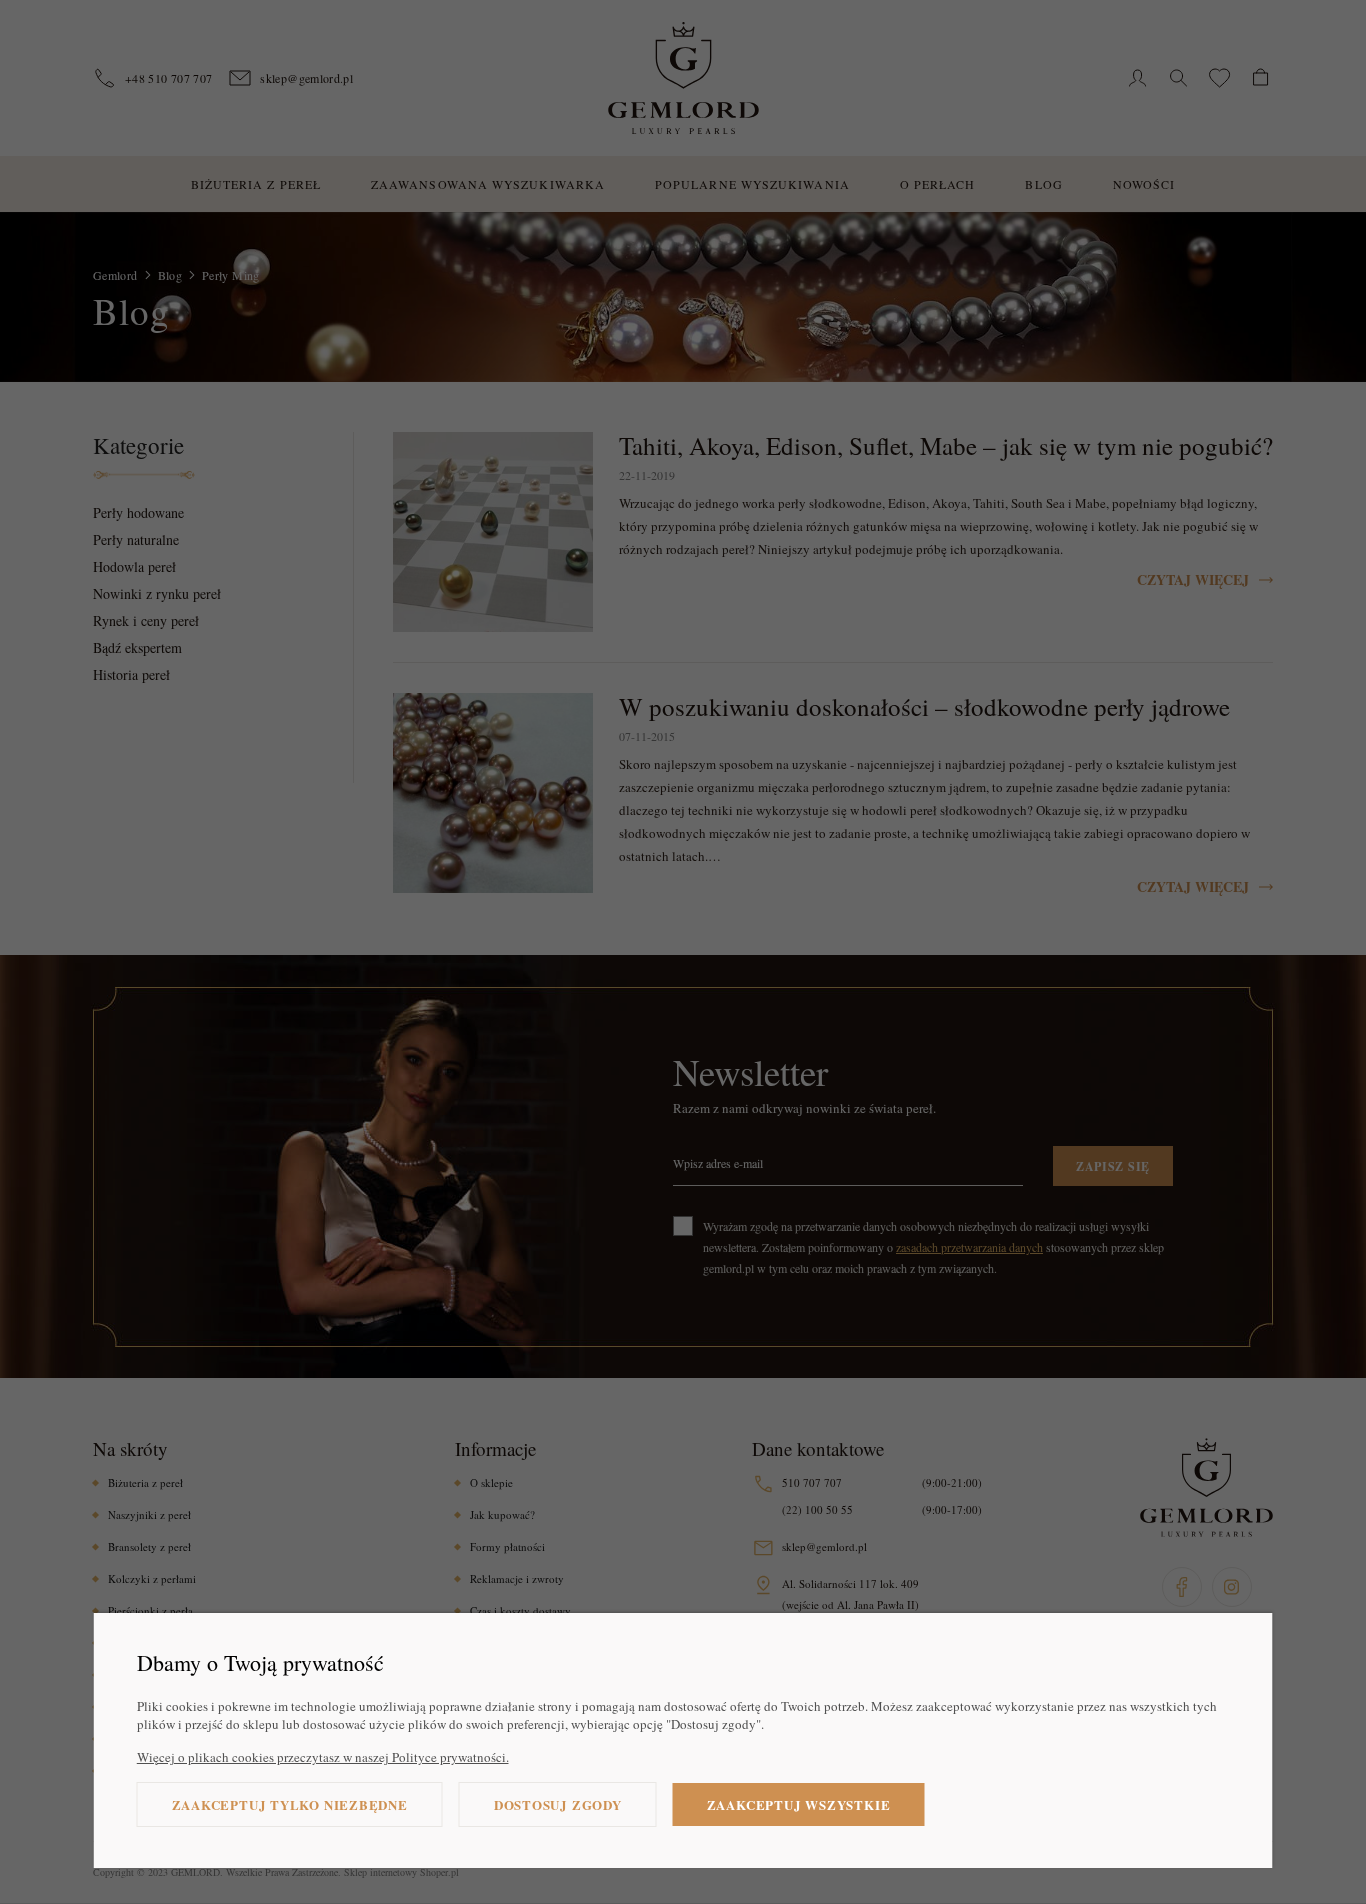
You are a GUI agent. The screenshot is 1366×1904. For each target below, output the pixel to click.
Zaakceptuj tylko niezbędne (290, 1804)
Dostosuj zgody (558, 1804)
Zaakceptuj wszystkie (799, 1804)
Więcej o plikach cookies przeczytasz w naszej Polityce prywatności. (323, 1757)
